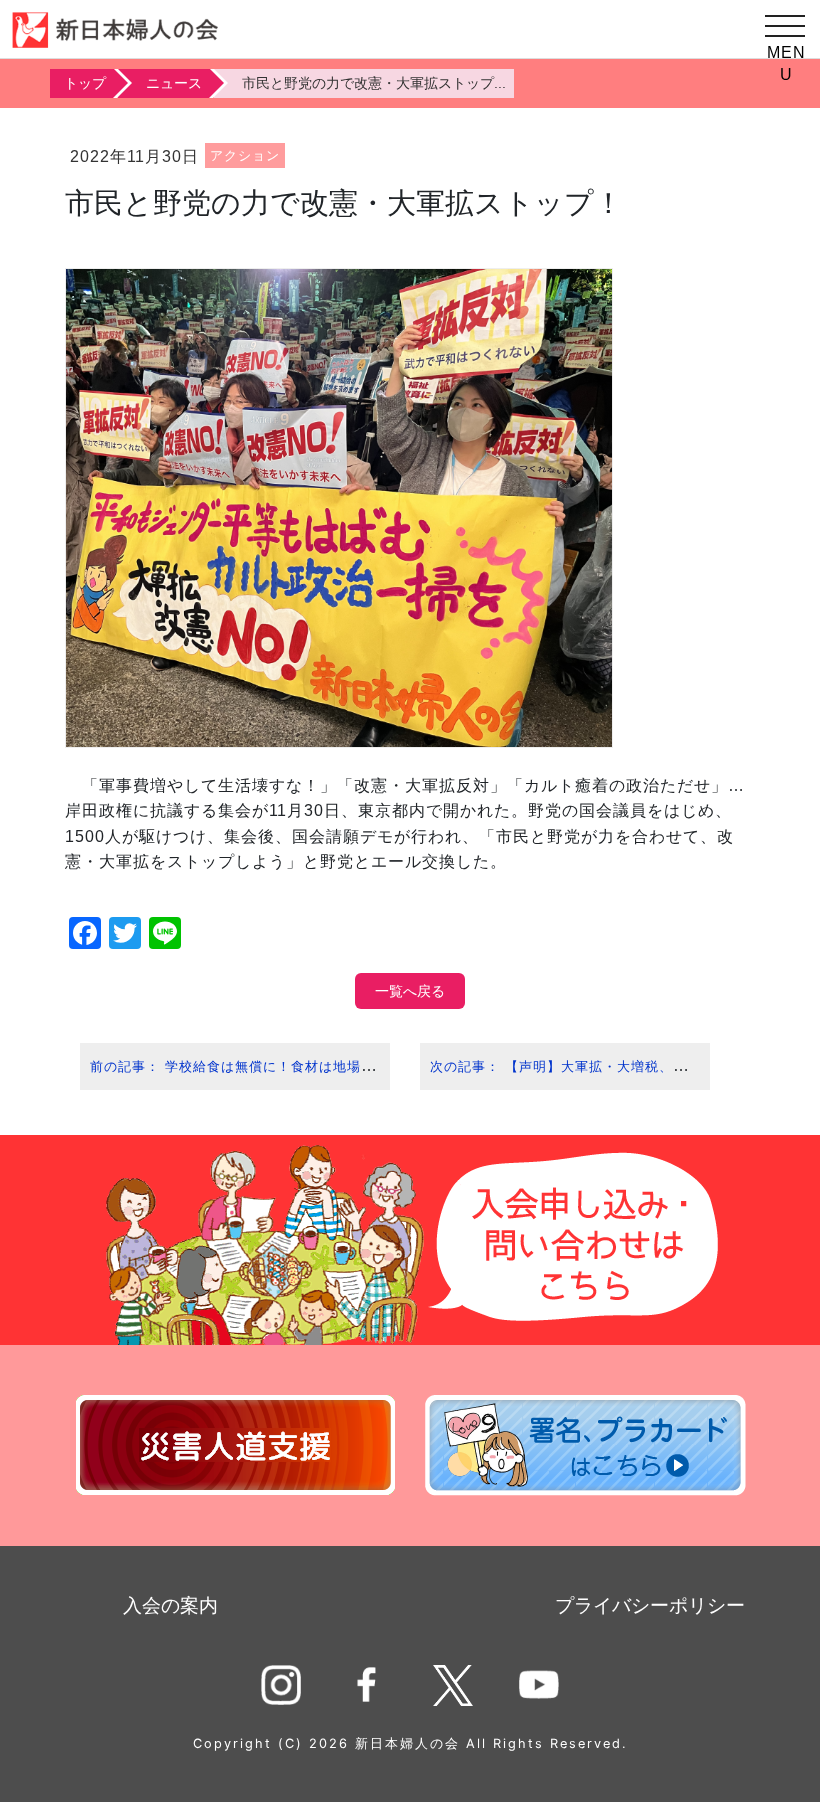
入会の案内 (170, 1605)
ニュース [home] (174, 83)
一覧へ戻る (410, 991)
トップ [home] (85, 83)
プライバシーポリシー (650, 1605)
